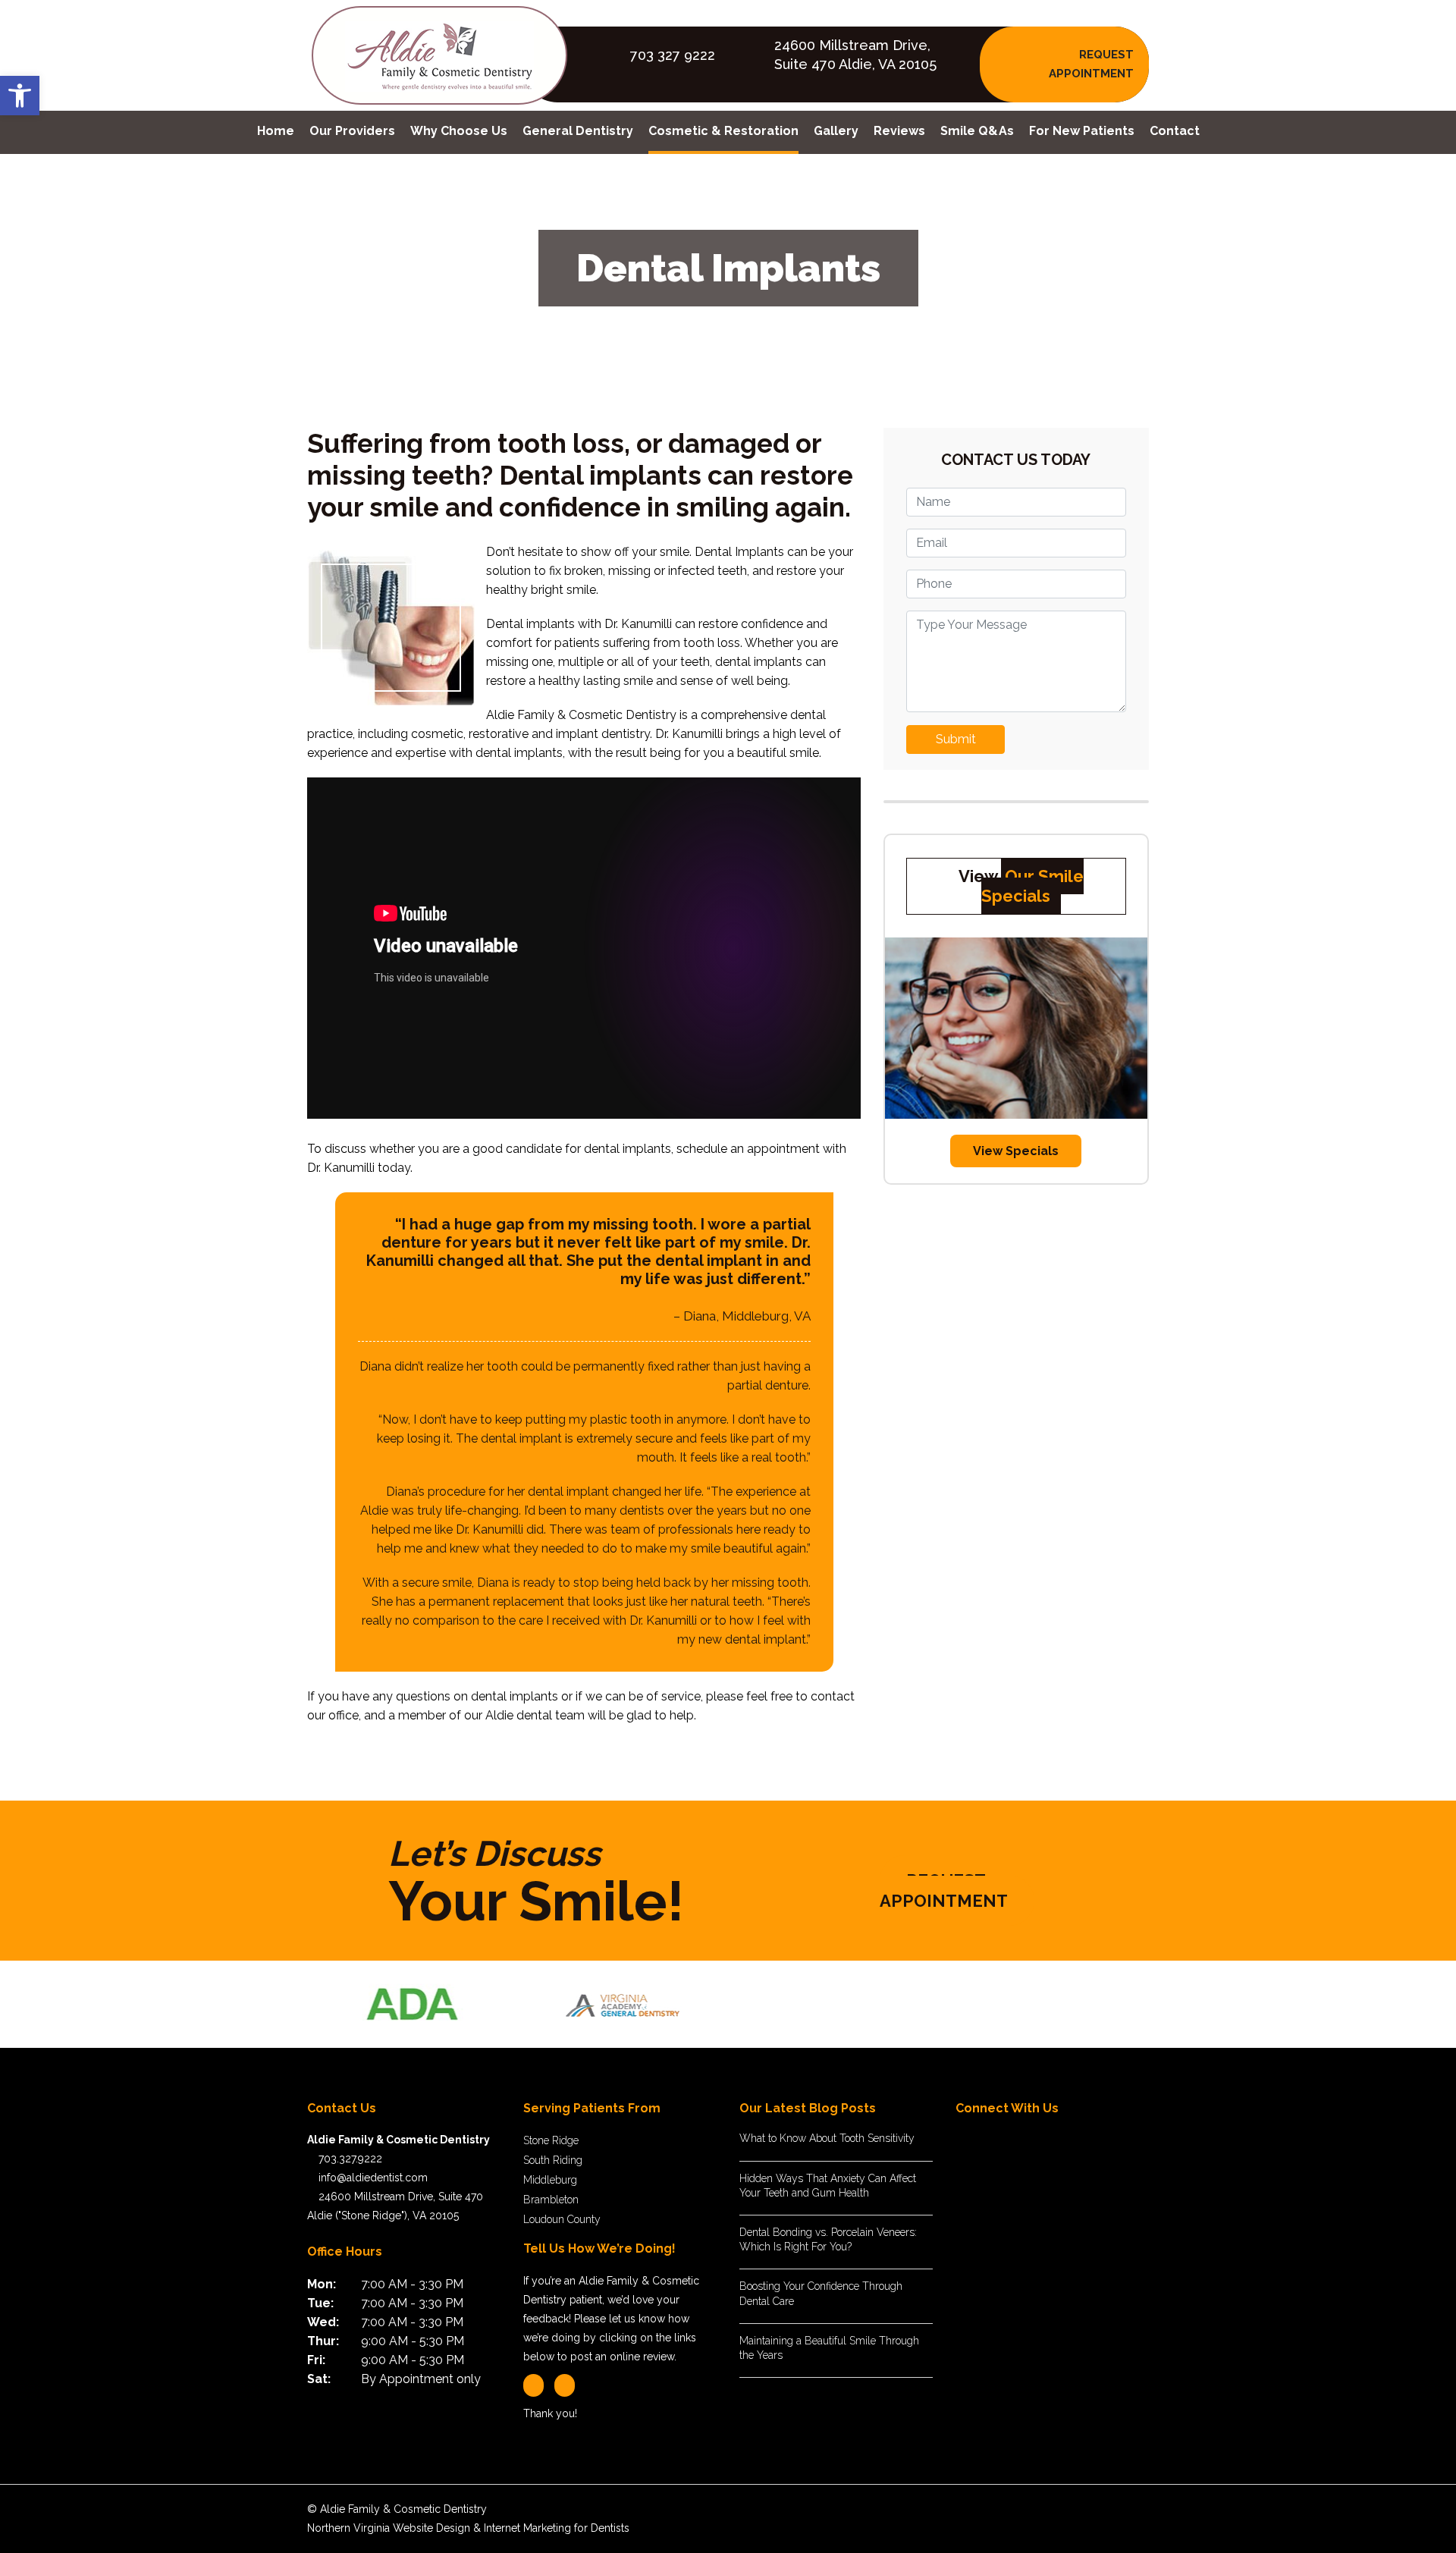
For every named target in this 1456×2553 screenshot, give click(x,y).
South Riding (553, 2160)
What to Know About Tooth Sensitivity (827, 2138)
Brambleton (551, 2200)
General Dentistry (578, 131)
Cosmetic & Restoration (723, 131)
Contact (1175, 131)
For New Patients (1082, 131)
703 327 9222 (673, 55)
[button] (20, 96)
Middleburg (550, 2180)
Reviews (899, 131)
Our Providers (352, 131)
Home (276, 131)
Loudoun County (562, 2219)
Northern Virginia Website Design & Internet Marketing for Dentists (468, 2528)
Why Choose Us (459, 131)
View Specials (1016, 1151)
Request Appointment (944, 1890)
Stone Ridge (551, 2140)
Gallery (836, 131)
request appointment (1091, 64)
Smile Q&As (977, 131)
